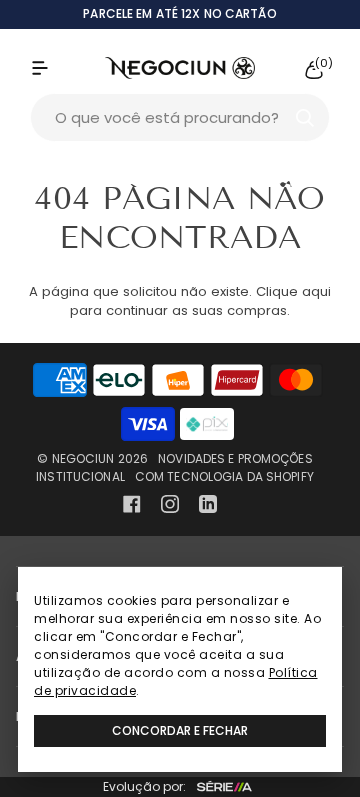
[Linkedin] (208, 504)
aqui (316, 291)
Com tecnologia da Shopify (224, 476)
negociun (83, 458)
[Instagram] (170, 504)
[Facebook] (132, 504)
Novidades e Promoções (235, 458)
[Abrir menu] (60, 68)
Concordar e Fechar (180, 730)
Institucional (80, 476)
